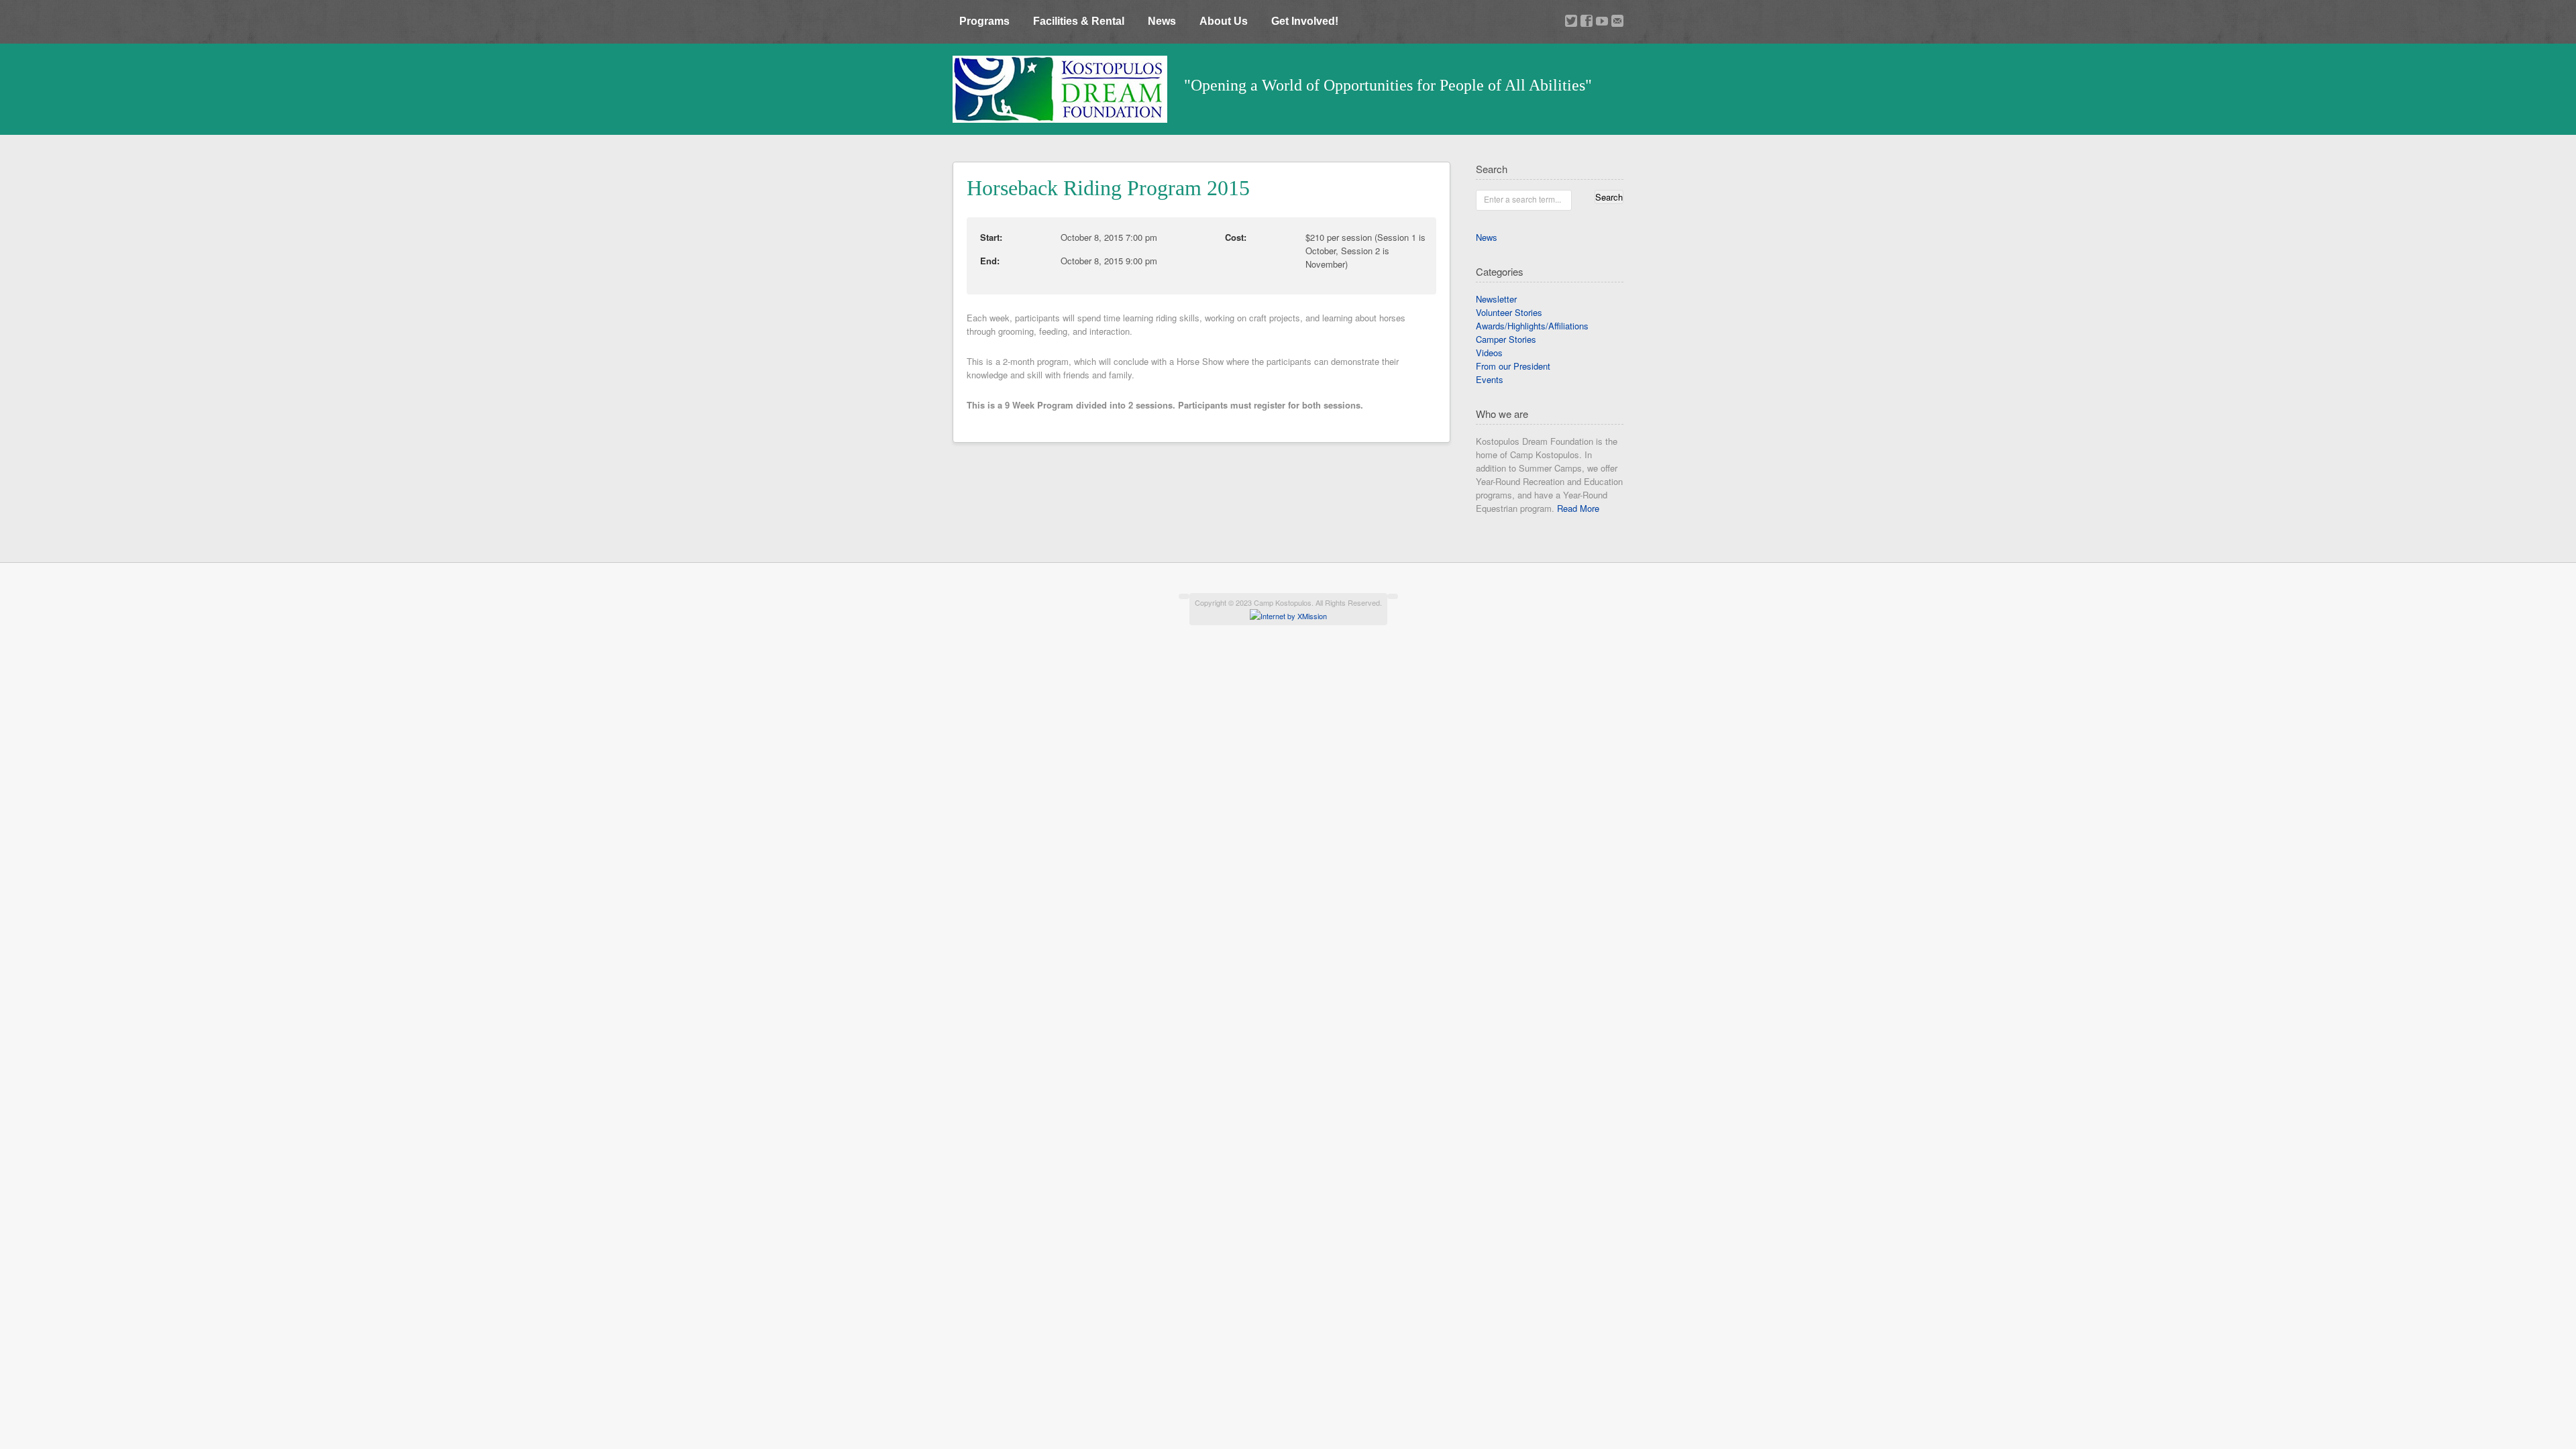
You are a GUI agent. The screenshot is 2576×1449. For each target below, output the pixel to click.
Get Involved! (1305, 21)
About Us (1224, 21)
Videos (1489, 353)
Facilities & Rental (1079, 21)
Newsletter (1496, 299)
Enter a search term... (1522, 199)
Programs (984, 21)
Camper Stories (1506, 339)
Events (1490, 379)
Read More (1578, 508)
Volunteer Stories (1509, 312)
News (1162, 21)
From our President (1513, 366)
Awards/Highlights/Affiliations (1532, 326)
